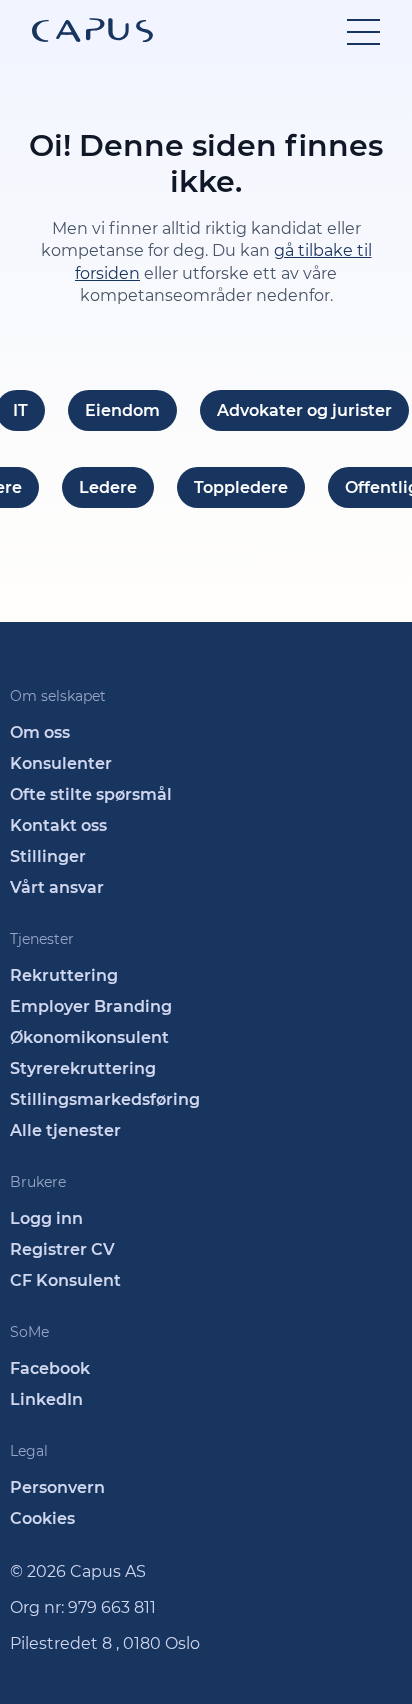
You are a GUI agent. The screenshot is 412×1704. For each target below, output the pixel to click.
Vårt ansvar (57, 887)
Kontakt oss (58, 825)
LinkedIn (46, 1399)
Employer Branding (91, 1006)
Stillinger (48, 856)
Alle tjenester (65, 1130)
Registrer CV (62, 1249)
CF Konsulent (65, 1280)
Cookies (42, 1518)
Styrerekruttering (83, 1068)
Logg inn (46, 1218)
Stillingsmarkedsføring (105, 1099)
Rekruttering (64, 975)
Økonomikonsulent (89, 1037)
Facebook (50, 1368)
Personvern (57, 1487)
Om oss (40, 732)
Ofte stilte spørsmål (91, 794)
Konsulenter (61, 763)
